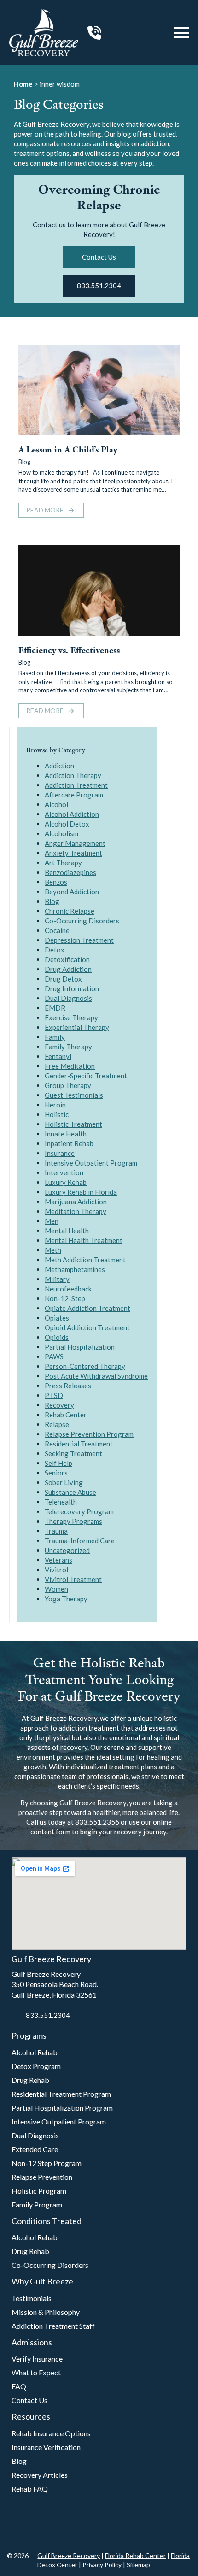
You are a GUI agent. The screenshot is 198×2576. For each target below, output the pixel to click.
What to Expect (36, 2372)
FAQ (19, 2386)
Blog (24, 462)
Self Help (58, 1463)
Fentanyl (58, 1056)
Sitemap (138, 2565)
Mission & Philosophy (46, 2312)
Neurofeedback (68, 1289)
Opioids (57, 1337)
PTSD (54, 1395)
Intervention (64, 1172)
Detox (55, 950)
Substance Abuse (70, 1492)
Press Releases (68, 1386)
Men (52, 1221)
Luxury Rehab (66, 1182)
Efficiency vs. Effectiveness (69, 651)
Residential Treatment (79, 1444)
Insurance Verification (46, 2447)
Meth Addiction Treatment (85, 1260)
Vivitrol (56, 1570)
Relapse (57, 1424)
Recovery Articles (40, 2475)
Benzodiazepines (70, 872)
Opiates (57, 1318)
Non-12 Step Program (47, 2163)
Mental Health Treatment (84, 1240)
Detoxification (67, 959)
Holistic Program (39, 2191)
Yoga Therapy (66, 1599)
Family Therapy (68, 1047)
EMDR (55, 1008)
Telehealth (61, 1502)
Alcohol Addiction (72, 814)
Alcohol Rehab (35, 2052)
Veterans (58, 1560)
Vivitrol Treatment (73, 1579)
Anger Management (75, 843)
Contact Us (29, 2400)
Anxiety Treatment (73, 853)
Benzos (56, 882)
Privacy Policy (103, 2565)
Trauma (56, 1531)
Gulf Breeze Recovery (69, 2555)
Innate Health (66, 1134)
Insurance (60, 1153)
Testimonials (32, 2298)
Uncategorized (67, 1550)
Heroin (55, 1105)
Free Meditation (70, 1066)
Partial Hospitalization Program (62, 2108)
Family (55, 1037)
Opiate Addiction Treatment (87, 1308)
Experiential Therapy (77, 1027)
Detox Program (36, 2066)
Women (56, 1589)
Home (23, 84)
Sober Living (64, 1482)
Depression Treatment (79, 940)
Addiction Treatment (76, 785)
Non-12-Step (65, 1298)
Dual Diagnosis (68, 998)
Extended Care (35, 2149)
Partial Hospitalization (80, 1347)
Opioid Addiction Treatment (87, 1327)
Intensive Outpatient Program (91, 1163)
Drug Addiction (68, 969)
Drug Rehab (30, 2080)
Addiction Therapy (73, 775)
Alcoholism (61, 833)
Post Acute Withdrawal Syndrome (96, 1376)
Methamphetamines (75, 1269)
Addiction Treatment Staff (53, 2326)
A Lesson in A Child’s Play (68, 450)
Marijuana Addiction (76, 1202)
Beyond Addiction (72, 892)
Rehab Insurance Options (51, 2433)
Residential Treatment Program (61, 2094)
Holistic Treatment (73, 1124)
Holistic (57, 1114)
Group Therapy (68, 1085)
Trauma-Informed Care (80, 1541)
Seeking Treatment (73, 1453)
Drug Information (72, 988)
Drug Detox (63, 979)
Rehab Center (66, 1415)
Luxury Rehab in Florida (81, 1192)
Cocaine (57, 930)
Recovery (59, 1405)
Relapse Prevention (42, 2177)
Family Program (37, 2204)
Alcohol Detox (67, 824)
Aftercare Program (74, 795)
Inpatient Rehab (69, 1143)
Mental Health (67, 1231)
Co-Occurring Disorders (82, 921)
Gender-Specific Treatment (86, 1076)
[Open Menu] (181, 33)
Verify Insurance (37, 2359)
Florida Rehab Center (135, 2555)
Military (57, 1279)
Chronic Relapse (70, 911)
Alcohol (56, 804)
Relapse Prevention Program (89, 1434)
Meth (53, 1250)
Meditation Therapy (76, 1211)
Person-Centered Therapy (85, 1366)
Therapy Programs (73, 1521)
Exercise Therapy (71, 1017)
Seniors (56, 1473)
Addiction (59, 766)
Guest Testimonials (74, 1095)
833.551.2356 (97, 1822)
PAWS (54, 1356)
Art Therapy (63, 863)
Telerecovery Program (79, 1511)
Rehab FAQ (30, 2489)
